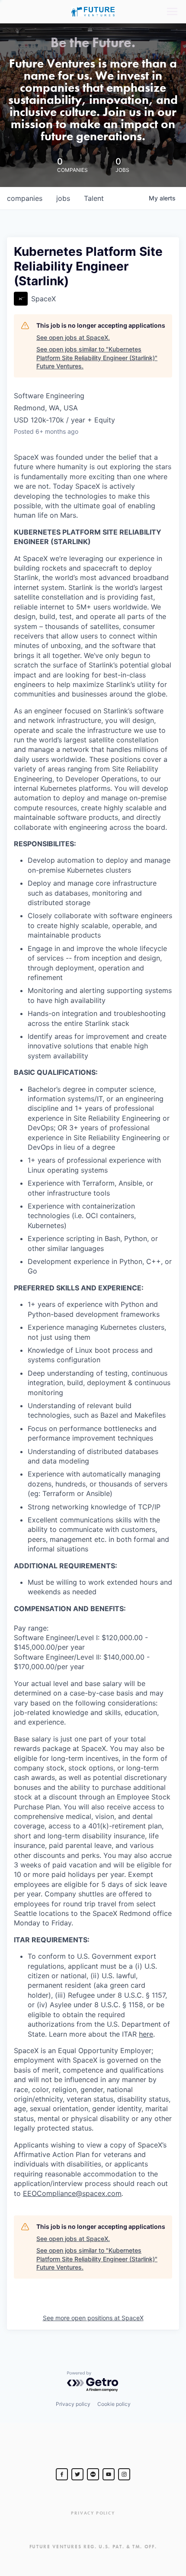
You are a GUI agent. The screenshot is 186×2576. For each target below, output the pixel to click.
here (146, 2034)
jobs (63, 198)
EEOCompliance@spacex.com (72, 2193)
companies (25, 198)
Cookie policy (114, 2404)
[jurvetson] (93, 2474)
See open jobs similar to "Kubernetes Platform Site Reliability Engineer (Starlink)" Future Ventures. (97, 358)
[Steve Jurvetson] (62, 2474)
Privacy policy (73, 2404)
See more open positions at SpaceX (93, 2318)
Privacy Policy (93, 2513)
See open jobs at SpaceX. (73, 337)
